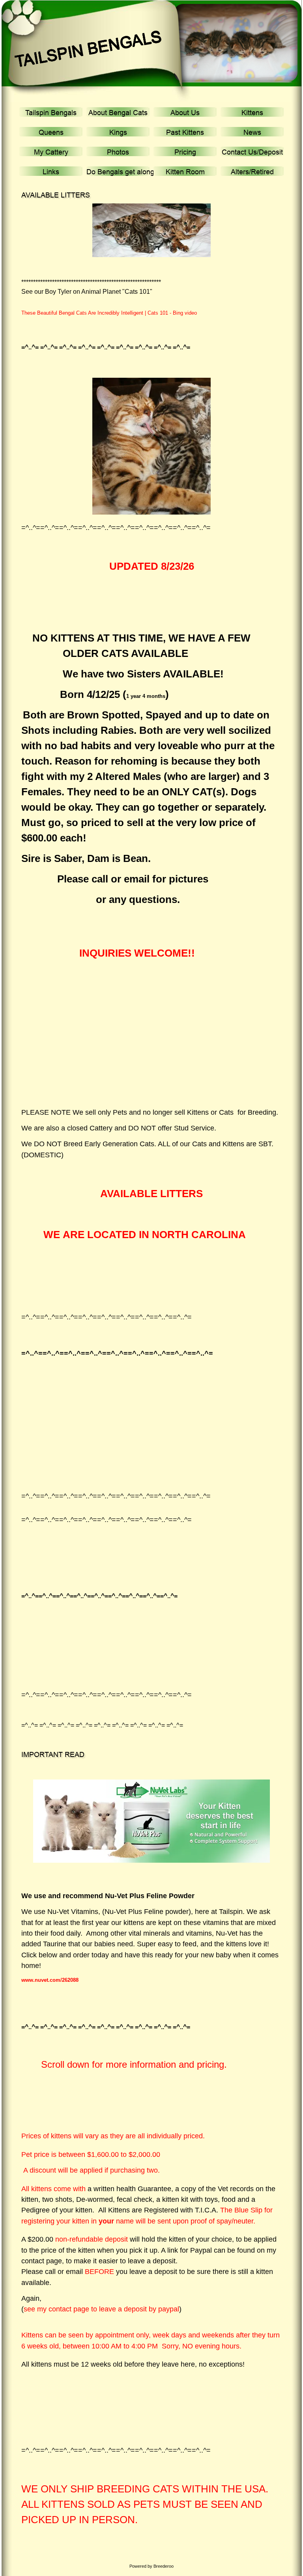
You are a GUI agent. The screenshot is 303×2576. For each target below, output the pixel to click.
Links (51, 172)
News (252, 132)
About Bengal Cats (118, 113)
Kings (118, 132)
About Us (185, 113)
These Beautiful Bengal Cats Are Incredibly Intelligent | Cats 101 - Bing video (109, 313)
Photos (118, 152)
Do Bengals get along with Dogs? (139, 172)
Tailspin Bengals (51, 113)
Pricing (185, 152)
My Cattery (51, 152)
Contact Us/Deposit (252, 152)
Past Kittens (185, 132)
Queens (51, 132)
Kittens (252, 113)
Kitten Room (185, 172)
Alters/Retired (252, 172)
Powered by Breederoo (151, 2566)
